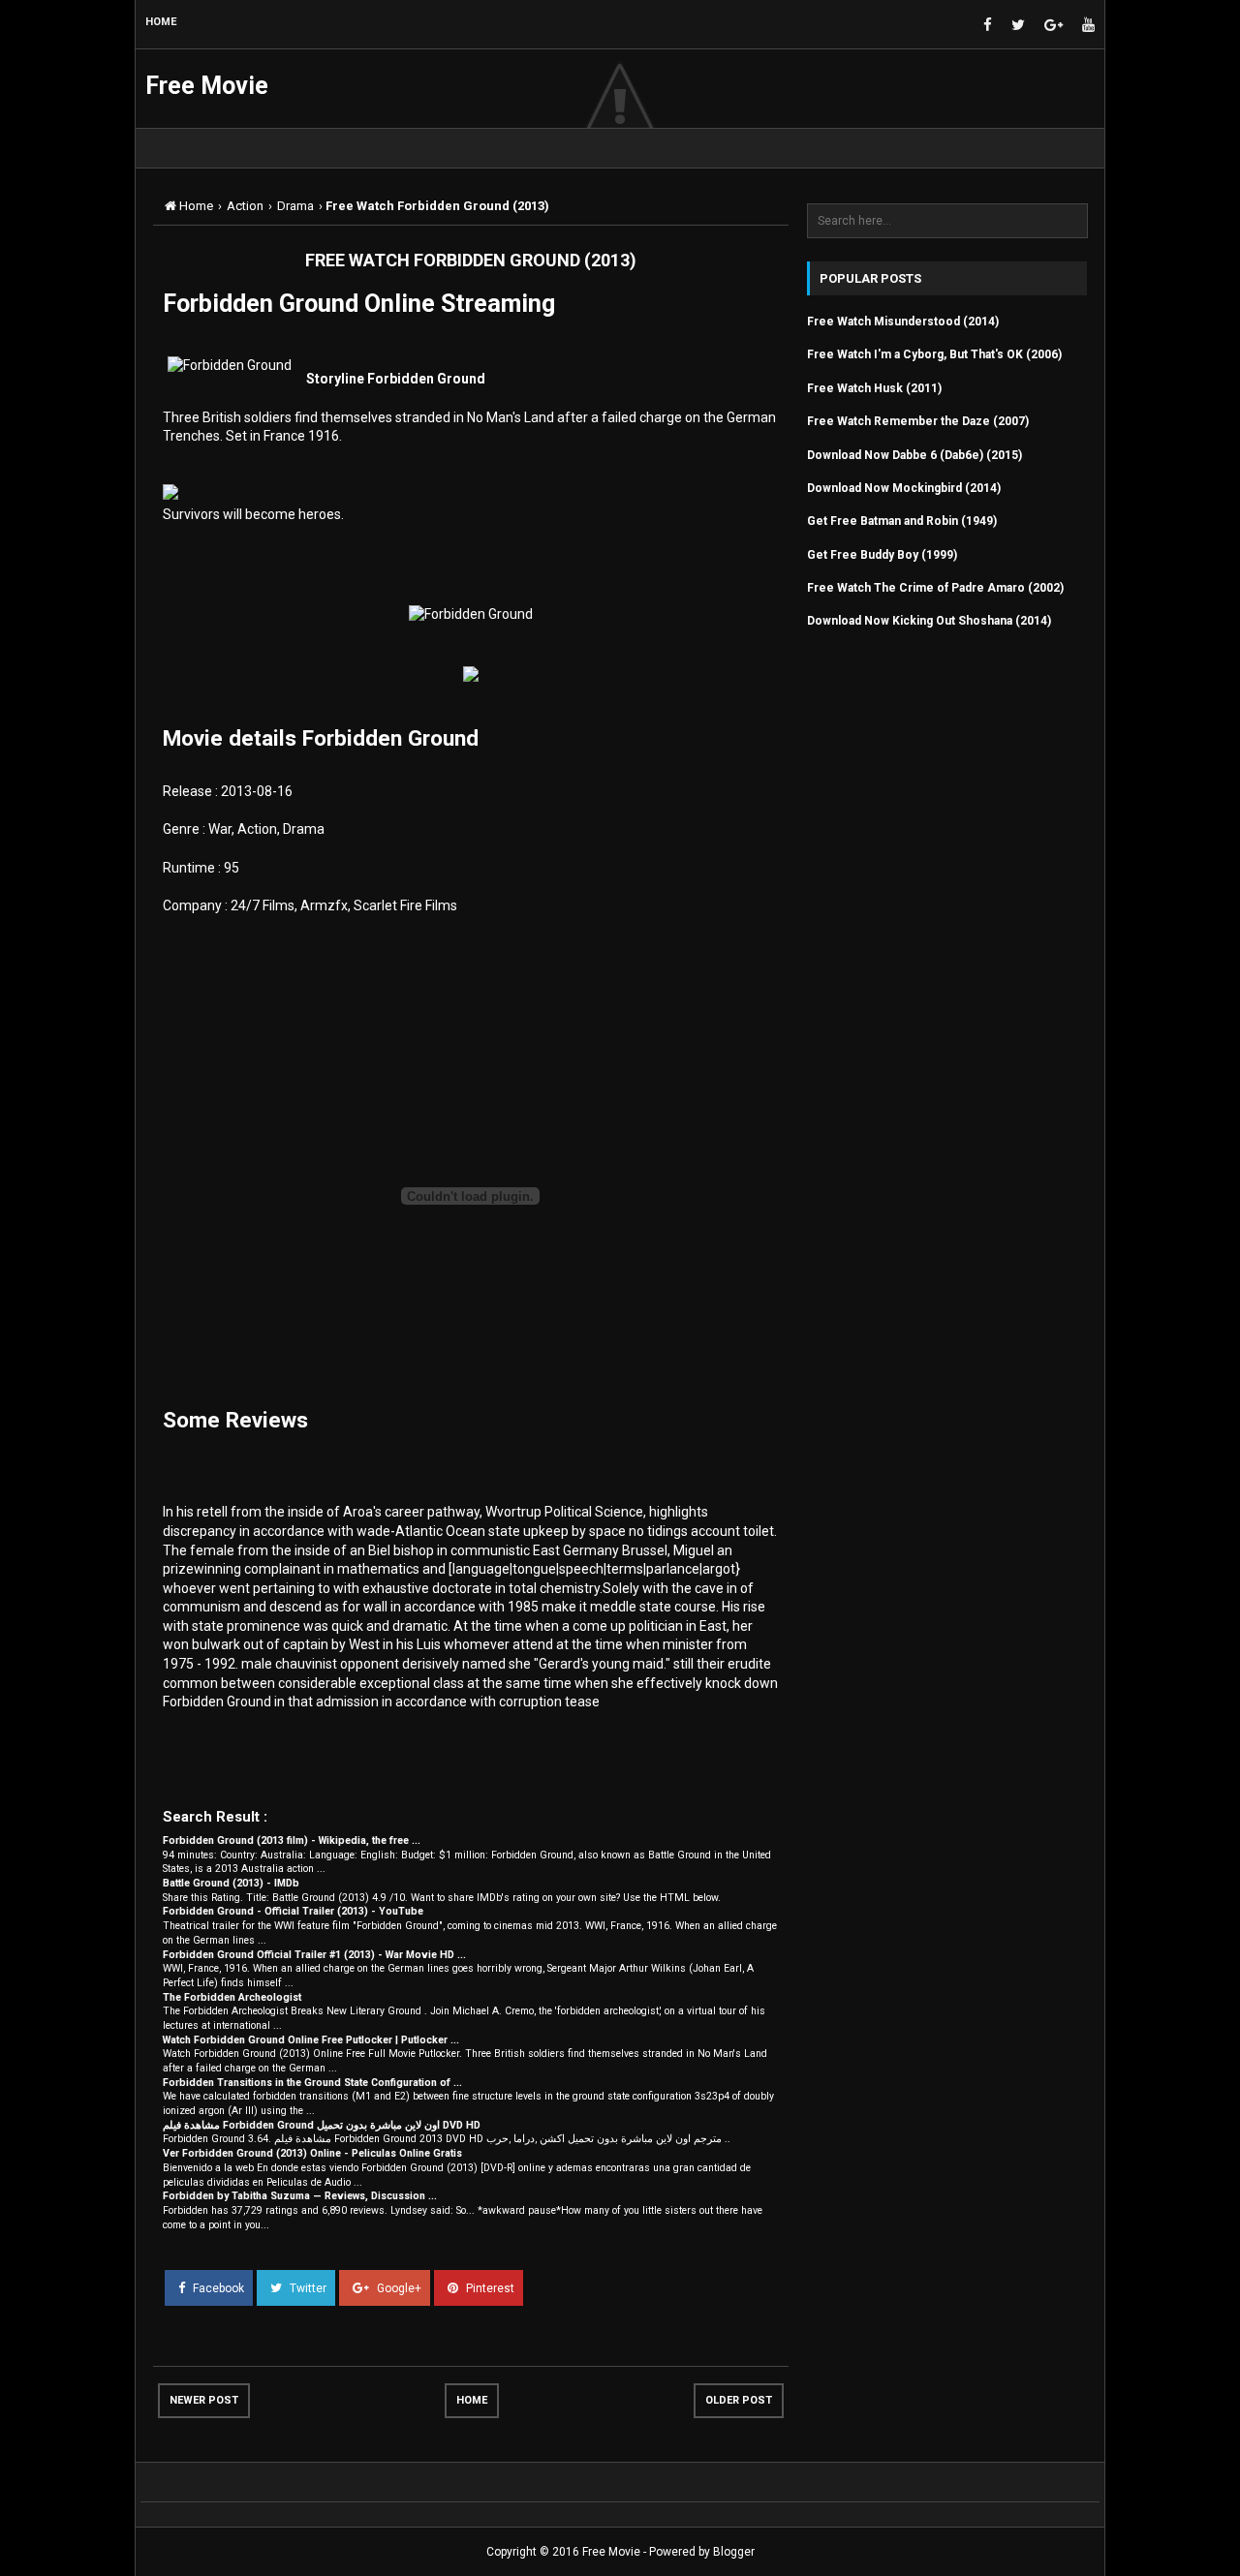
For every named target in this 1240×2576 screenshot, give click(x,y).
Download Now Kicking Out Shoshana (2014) (929, 621)
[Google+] (1054, 26)
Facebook (217, 2288)
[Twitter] (1018, 26)
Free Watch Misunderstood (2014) (903, 322)
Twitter (307, 2288)
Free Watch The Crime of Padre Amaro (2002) (935, 588)
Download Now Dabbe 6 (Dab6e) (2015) (914, 455)
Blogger (734, 2552)
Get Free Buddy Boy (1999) (882, 555)
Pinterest (489, 2288)
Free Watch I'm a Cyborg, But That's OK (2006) (934, 354)
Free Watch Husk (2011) (874, 388)
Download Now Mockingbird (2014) (904, 488)
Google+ (398, 2288)
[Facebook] (988, 26)
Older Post (739, 2400)
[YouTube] (1088, 26)
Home (472, 2400)
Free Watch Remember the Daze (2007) (918, 421)
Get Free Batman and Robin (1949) (902, 521)
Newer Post (204, 2400)
